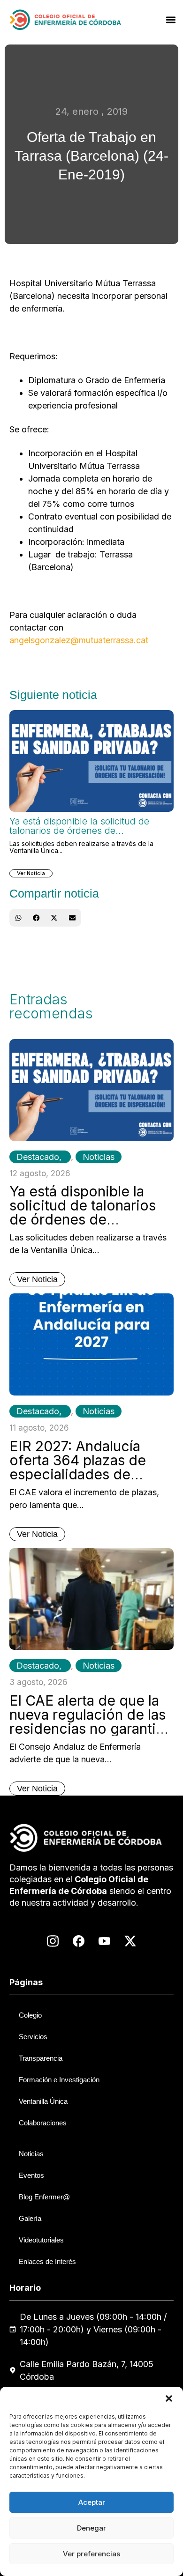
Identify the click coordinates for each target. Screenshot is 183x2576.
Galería (30, 2218)
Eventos (31, 2175)
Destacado (38, 1157)
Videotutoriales (41, 2240)
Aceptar (92, 2502)
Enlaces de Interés (47, 2261)
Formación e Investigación (59, 2080)
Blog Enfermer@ (44, 2197)
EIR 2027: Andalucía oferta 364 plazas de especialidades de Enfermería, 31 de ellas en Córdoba (84, 1474)
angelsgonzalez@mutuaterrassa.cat (79, 640)
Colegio (30, 2015)
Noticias (99, 1157)
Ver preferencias (91, 2554)
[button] (169, 2398)
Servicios (33, 2037)
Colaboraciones (43, 2123)
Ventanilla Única (43, 2101)
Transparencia (41, 2058)
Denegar (91, 2528)
